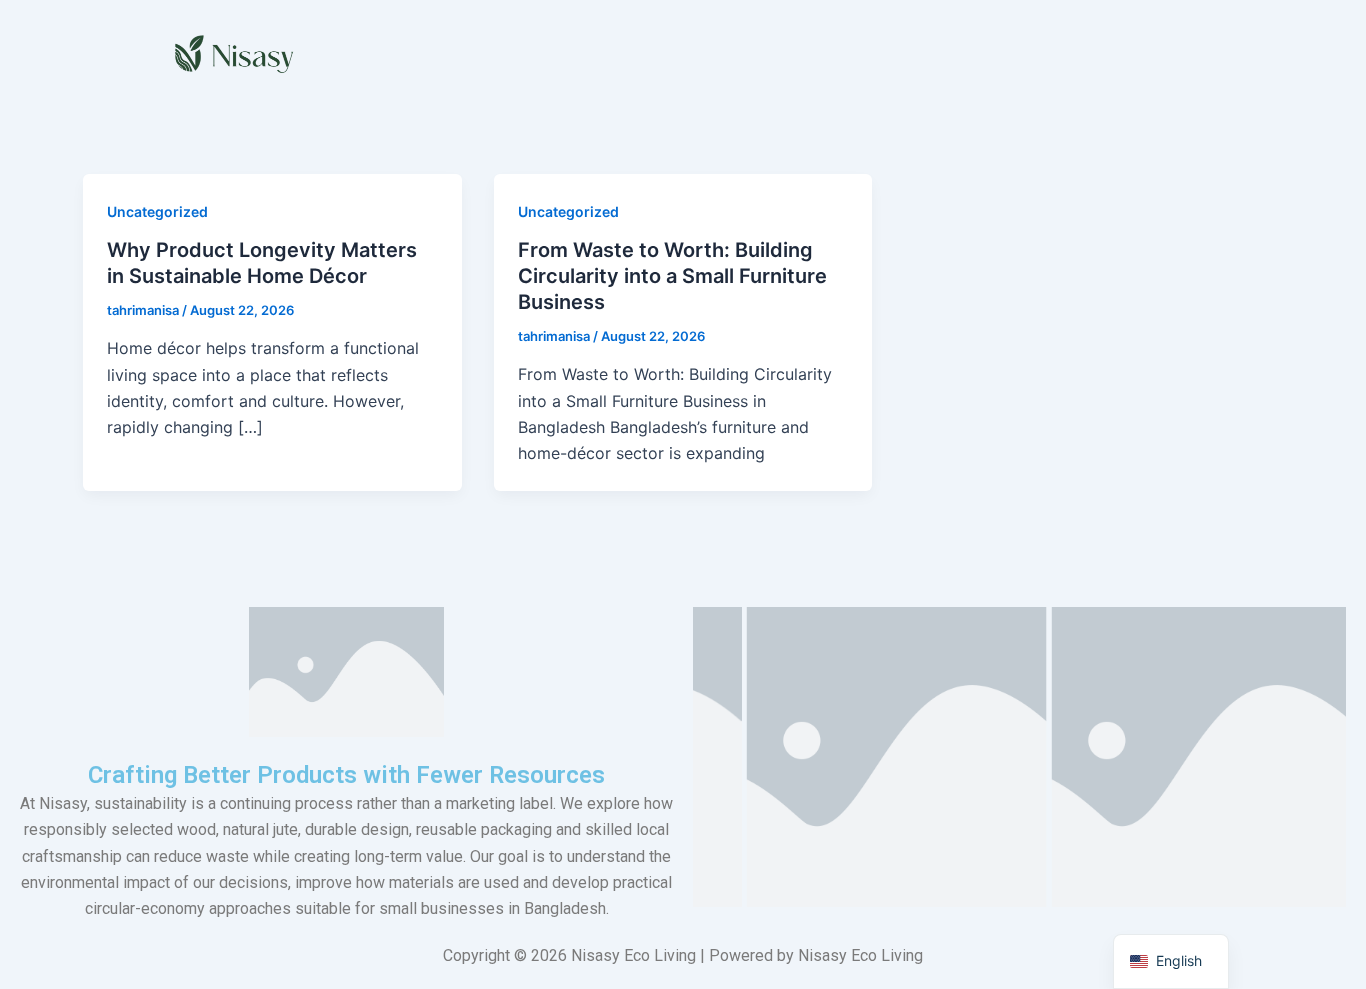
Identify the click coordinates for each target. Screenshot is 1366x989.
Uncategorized (157, 211)
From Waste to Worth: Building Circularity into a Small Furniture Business (672, 276)
